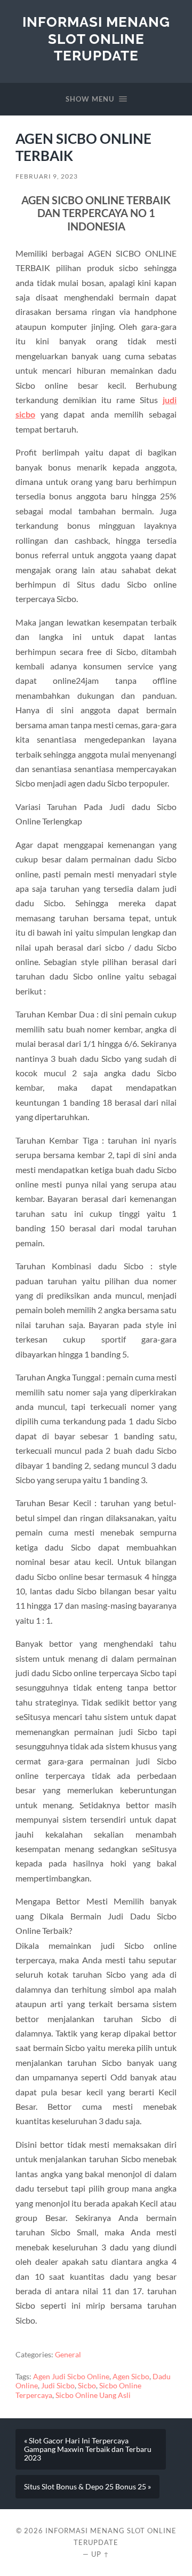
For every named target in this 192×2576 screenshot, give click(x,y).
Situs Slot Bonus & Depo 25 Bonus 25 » (87, 2487)
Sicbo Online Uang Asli (93, 2395)
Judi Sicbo (58, 2386)
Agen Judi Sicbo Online (71, 2377)
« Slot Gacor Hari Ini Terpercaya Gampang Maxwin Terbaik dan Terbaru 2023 (88, 2449)
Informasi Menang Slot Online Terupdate (96, 38)
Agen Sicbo (131, 2377)
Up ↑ (100, 2554)
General (68, 2355)
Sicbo (87, 2386)
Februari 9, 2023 (47, 176)
